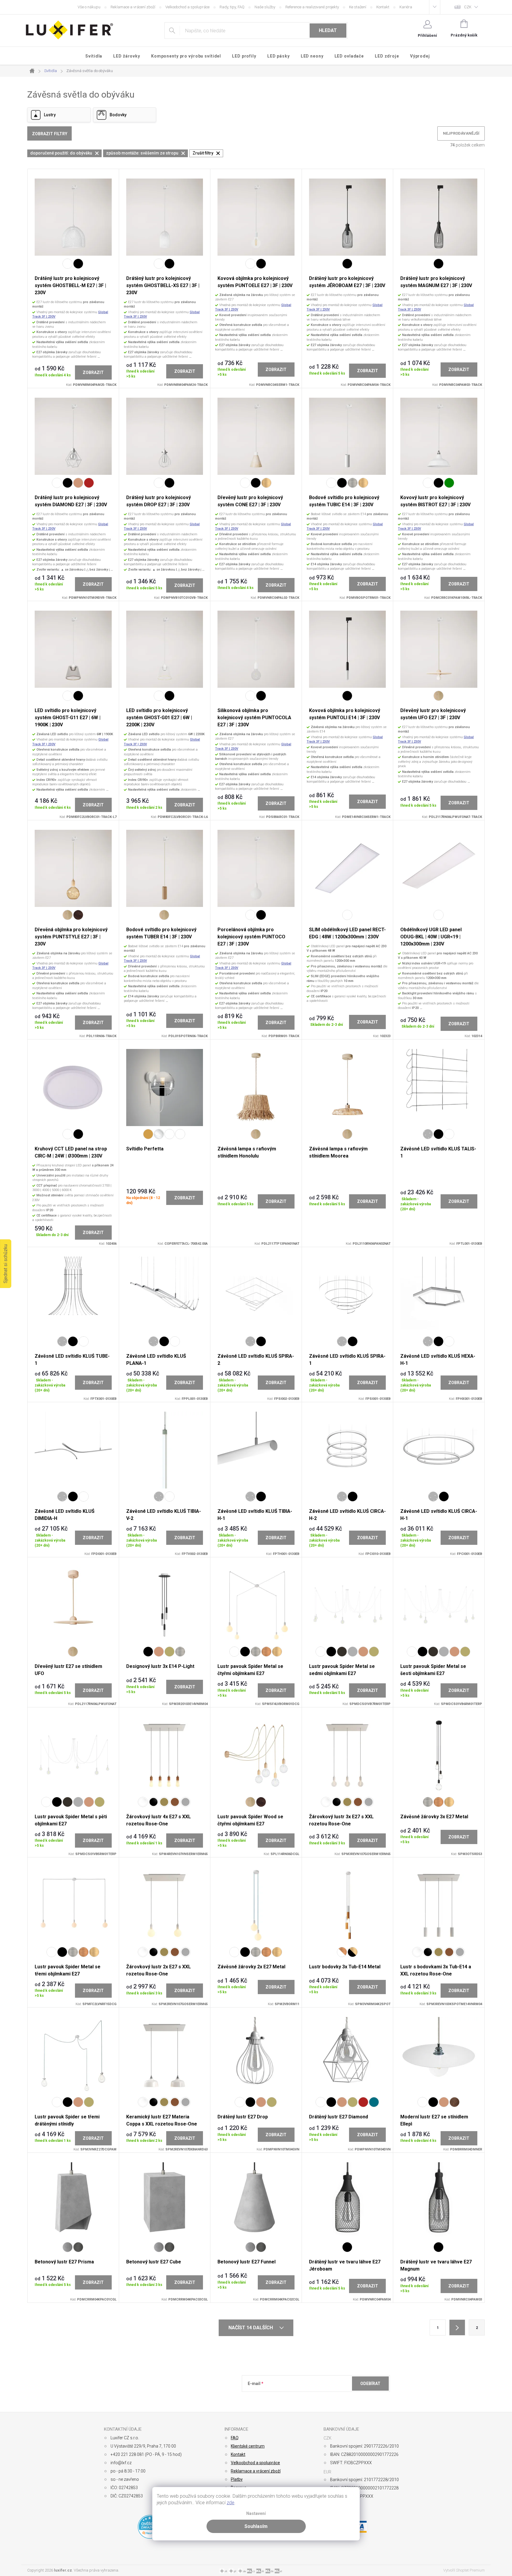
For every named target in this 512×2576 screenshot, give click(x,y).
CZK (468, 7)
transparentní (159, 1134)
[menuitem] (94, 56)
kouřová (180, 1134)
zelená (449, 483)
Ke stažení (358, 7)
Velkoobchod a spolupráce (187, 7)
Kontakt (383, 7)
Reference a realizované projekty (312, 7)
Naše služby (265, 7)
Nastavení (256, 2514)
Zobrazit (93, 372)
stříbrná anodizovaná (428, 1134)
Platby (237, 2479)
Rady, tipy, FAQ (232, 7)
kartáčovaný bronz (266, 483)
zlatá (148, 1134)
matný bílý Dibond (143, 1802)
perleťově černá (342, 1652)
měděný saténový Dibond (175, 1802)
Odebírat (370, 2384)
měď (78, 483)
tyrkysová (374, 2102)
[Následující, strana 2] (457, 2327)
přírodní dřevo (439, 696)
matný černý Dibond (153, 1802)
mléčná (169, 1134)
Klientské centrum (248, 2446)
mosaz (169, 1652)
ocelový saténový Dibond (185, 1802)
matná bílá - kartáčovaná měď (342, 1952)
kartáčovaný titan (353, 483)
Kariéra (406, 7)
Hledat (328, 30)
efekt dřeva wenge (78, 915)
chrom (353, 1652)
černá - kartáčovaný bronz (353, 1952)
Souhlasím (256, 2526)
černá (78, 264)
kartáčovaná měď (266, 1652)
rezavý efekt (455, 2102)
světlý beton (68, 2247)
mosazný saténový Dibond (164, 1802)
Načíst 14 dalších (251, 2328)
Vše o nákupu (89, 7)
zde (231, 2503)
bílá (68, 264)
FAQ (235, 2438)
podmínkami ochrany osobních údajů (334, 2398)
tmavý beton (78, 2247)
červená (89, 483)
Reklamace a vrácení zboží (133, 7)
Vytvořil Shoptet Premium (464, 2570)
